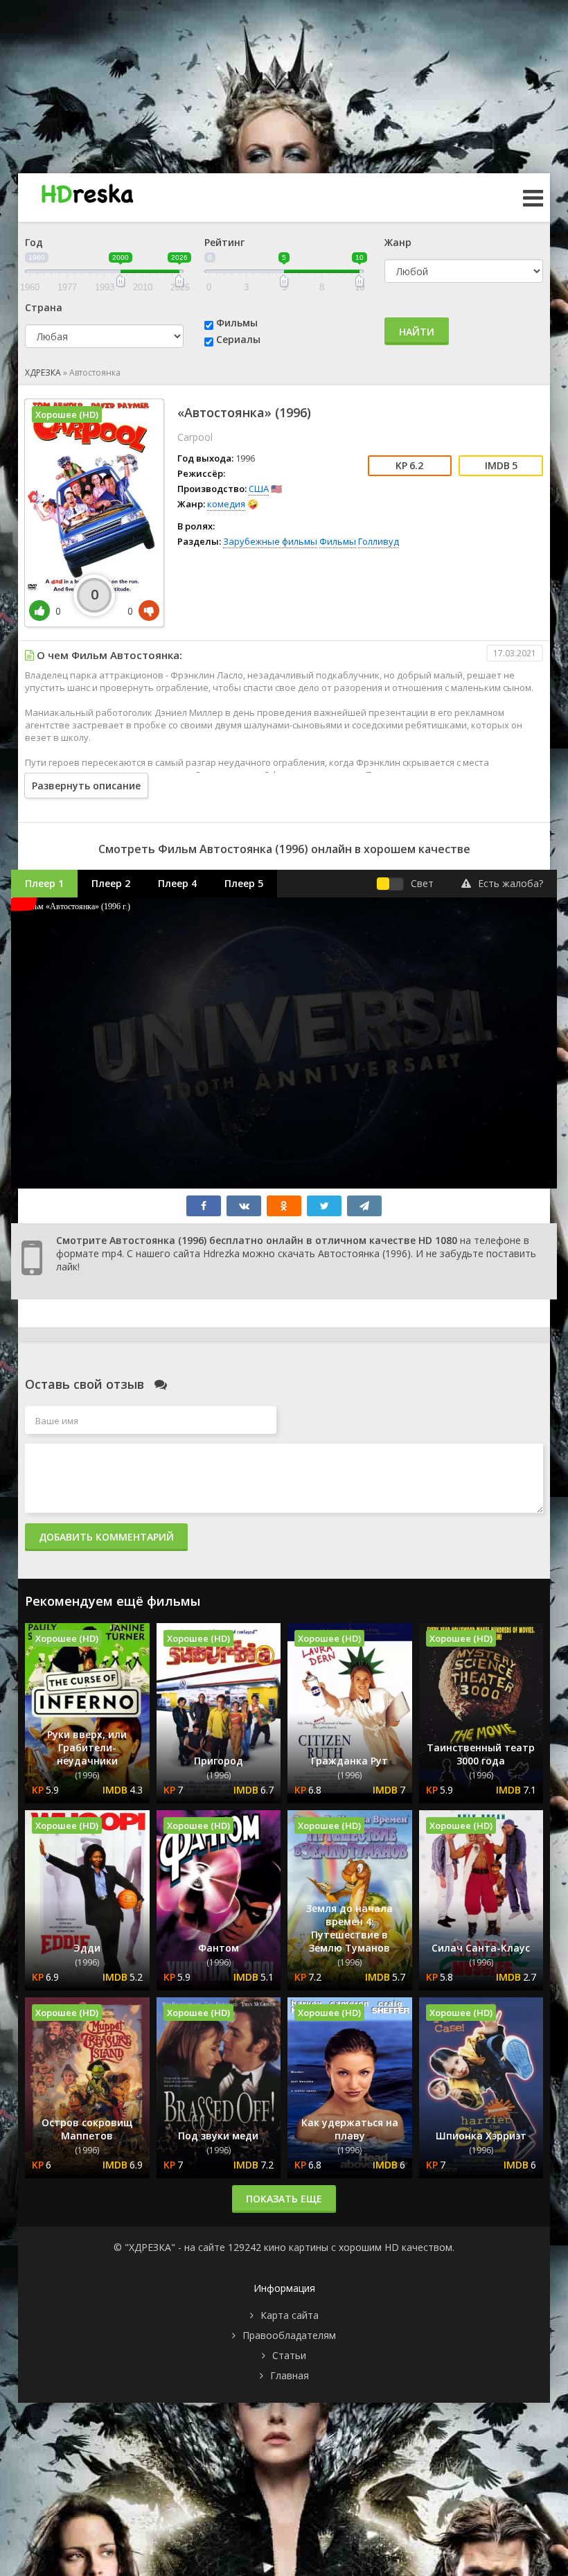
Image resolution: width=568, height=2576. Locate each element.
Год (34, 242)
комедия (226, 504)
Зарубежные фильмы (270, 541)
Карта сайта (290, 2315)
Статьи (289, 2355)
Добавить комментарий (106, 1537)
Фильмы (237, 323)
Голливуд (379, 541)
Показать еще (284, 2199)
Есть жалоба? (511, 883)
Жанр (398, 242)
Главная (290, 2375)
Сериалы (238, 339)
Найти (417, 332)
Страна (44, 307)
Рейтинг (224, 242)
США (259, 489)
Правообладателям (289, 2335)
